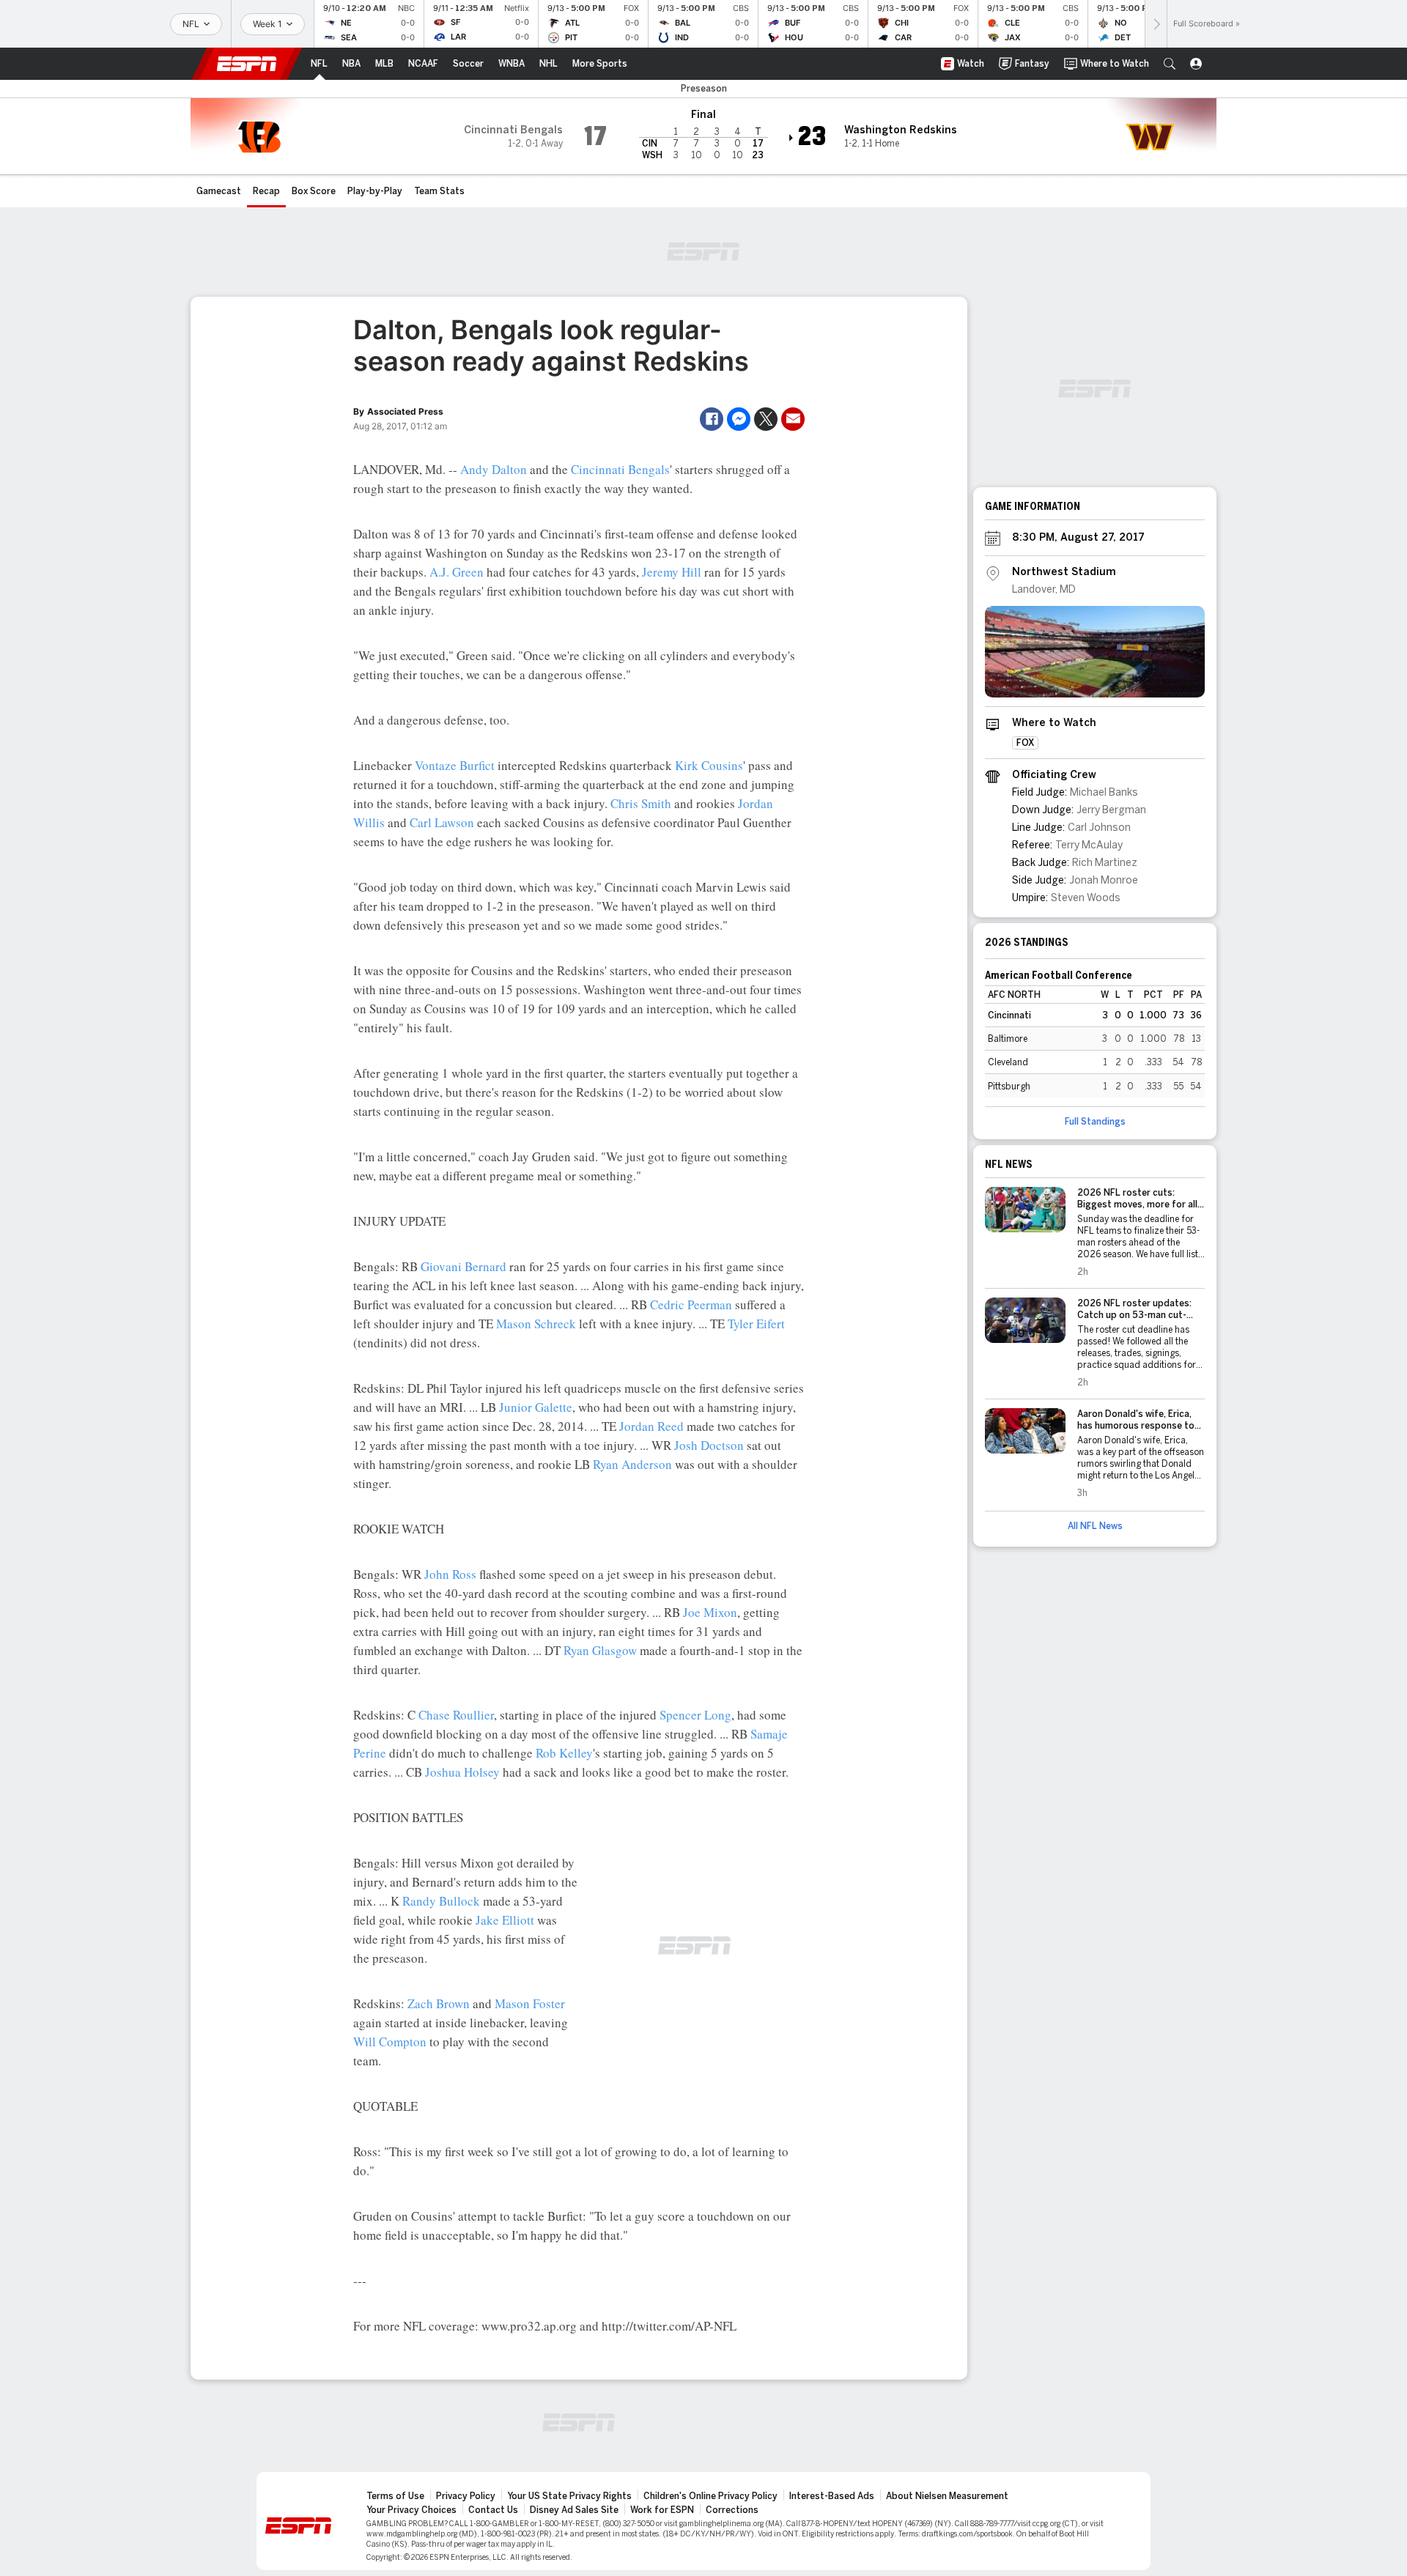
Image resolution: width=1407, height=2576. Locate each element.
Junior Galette (536, 1407)
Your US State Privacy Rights (569, 2496)
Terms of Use (395, 2496)
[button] (1170, 64)
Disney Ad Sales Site (574, 2510)
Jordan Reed (651, 1426)
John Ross (450, 1574)
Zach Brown (439, 2003)
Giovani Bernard (464, 1266)
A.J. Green (457, 572)
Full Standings (1095, 1122)
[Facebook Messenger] (739, 419)
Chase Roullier (456, 1715)
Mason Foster (530, 2003)
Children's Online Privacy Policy (710, 2496)
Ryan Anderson (632, 1464)
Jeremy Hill (672, 572)
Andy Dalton (494, 469)
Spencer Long (695, 1715)
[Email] (793, 419)
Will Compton (390, 2042)
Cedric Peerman (691, 1304)
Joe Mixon (710, 1612)
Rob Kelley (564, 1753)
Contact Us (493, 2510)
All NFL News (1095, 1526)
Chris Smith (641, 803)
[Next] (1156, 24)
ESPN (247, 64)
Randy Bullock (441, 1901)
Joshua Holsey (462, 1772)
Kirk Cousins (709, 765)
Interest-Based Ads (832, 2496)
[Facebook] (712, 419)
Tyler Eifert (756, 1324)
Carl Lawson (442, 822)
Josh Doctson (709, 1445)
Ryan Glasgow (600, 1650)
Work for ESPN (662, 2510)
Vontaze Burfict (455, 765)
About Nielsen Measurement (947, 2496)
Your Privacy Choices (411, 2510)
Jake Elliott (505, 1920)
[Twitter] (766, 419)
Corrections (732, 2510)
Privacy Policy (466, 2496)
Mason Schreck (536, 1324)
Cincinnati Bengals (620, 469)
